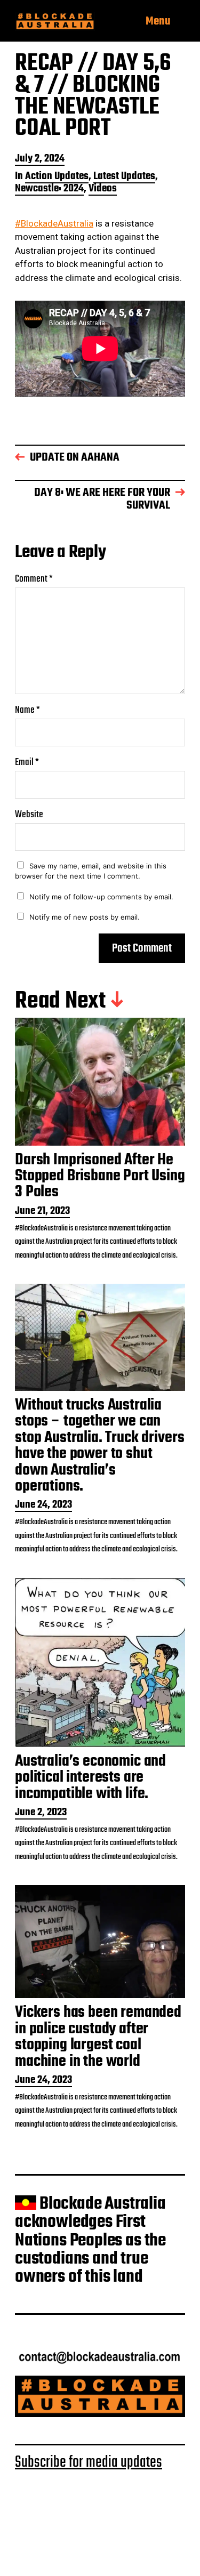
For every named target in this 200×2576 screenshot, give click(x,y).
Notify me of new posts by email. (85, 917)
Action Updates (57, 177)
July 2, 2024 (40, 160)
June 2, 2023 (41, 1813)
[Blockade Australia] (55, 22)
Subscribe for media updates (89, 2462)
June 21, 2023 (42, 1212)
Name (27, 710)
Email (27, 763)
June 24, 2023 (43, 1506)
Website (29, 815)
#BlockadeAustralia (54, 223)
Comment (34, 579)
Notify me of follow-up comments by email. (101, 897)
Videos (103, 190)
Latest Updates (124, 177)
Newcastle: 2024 (49, 190)
